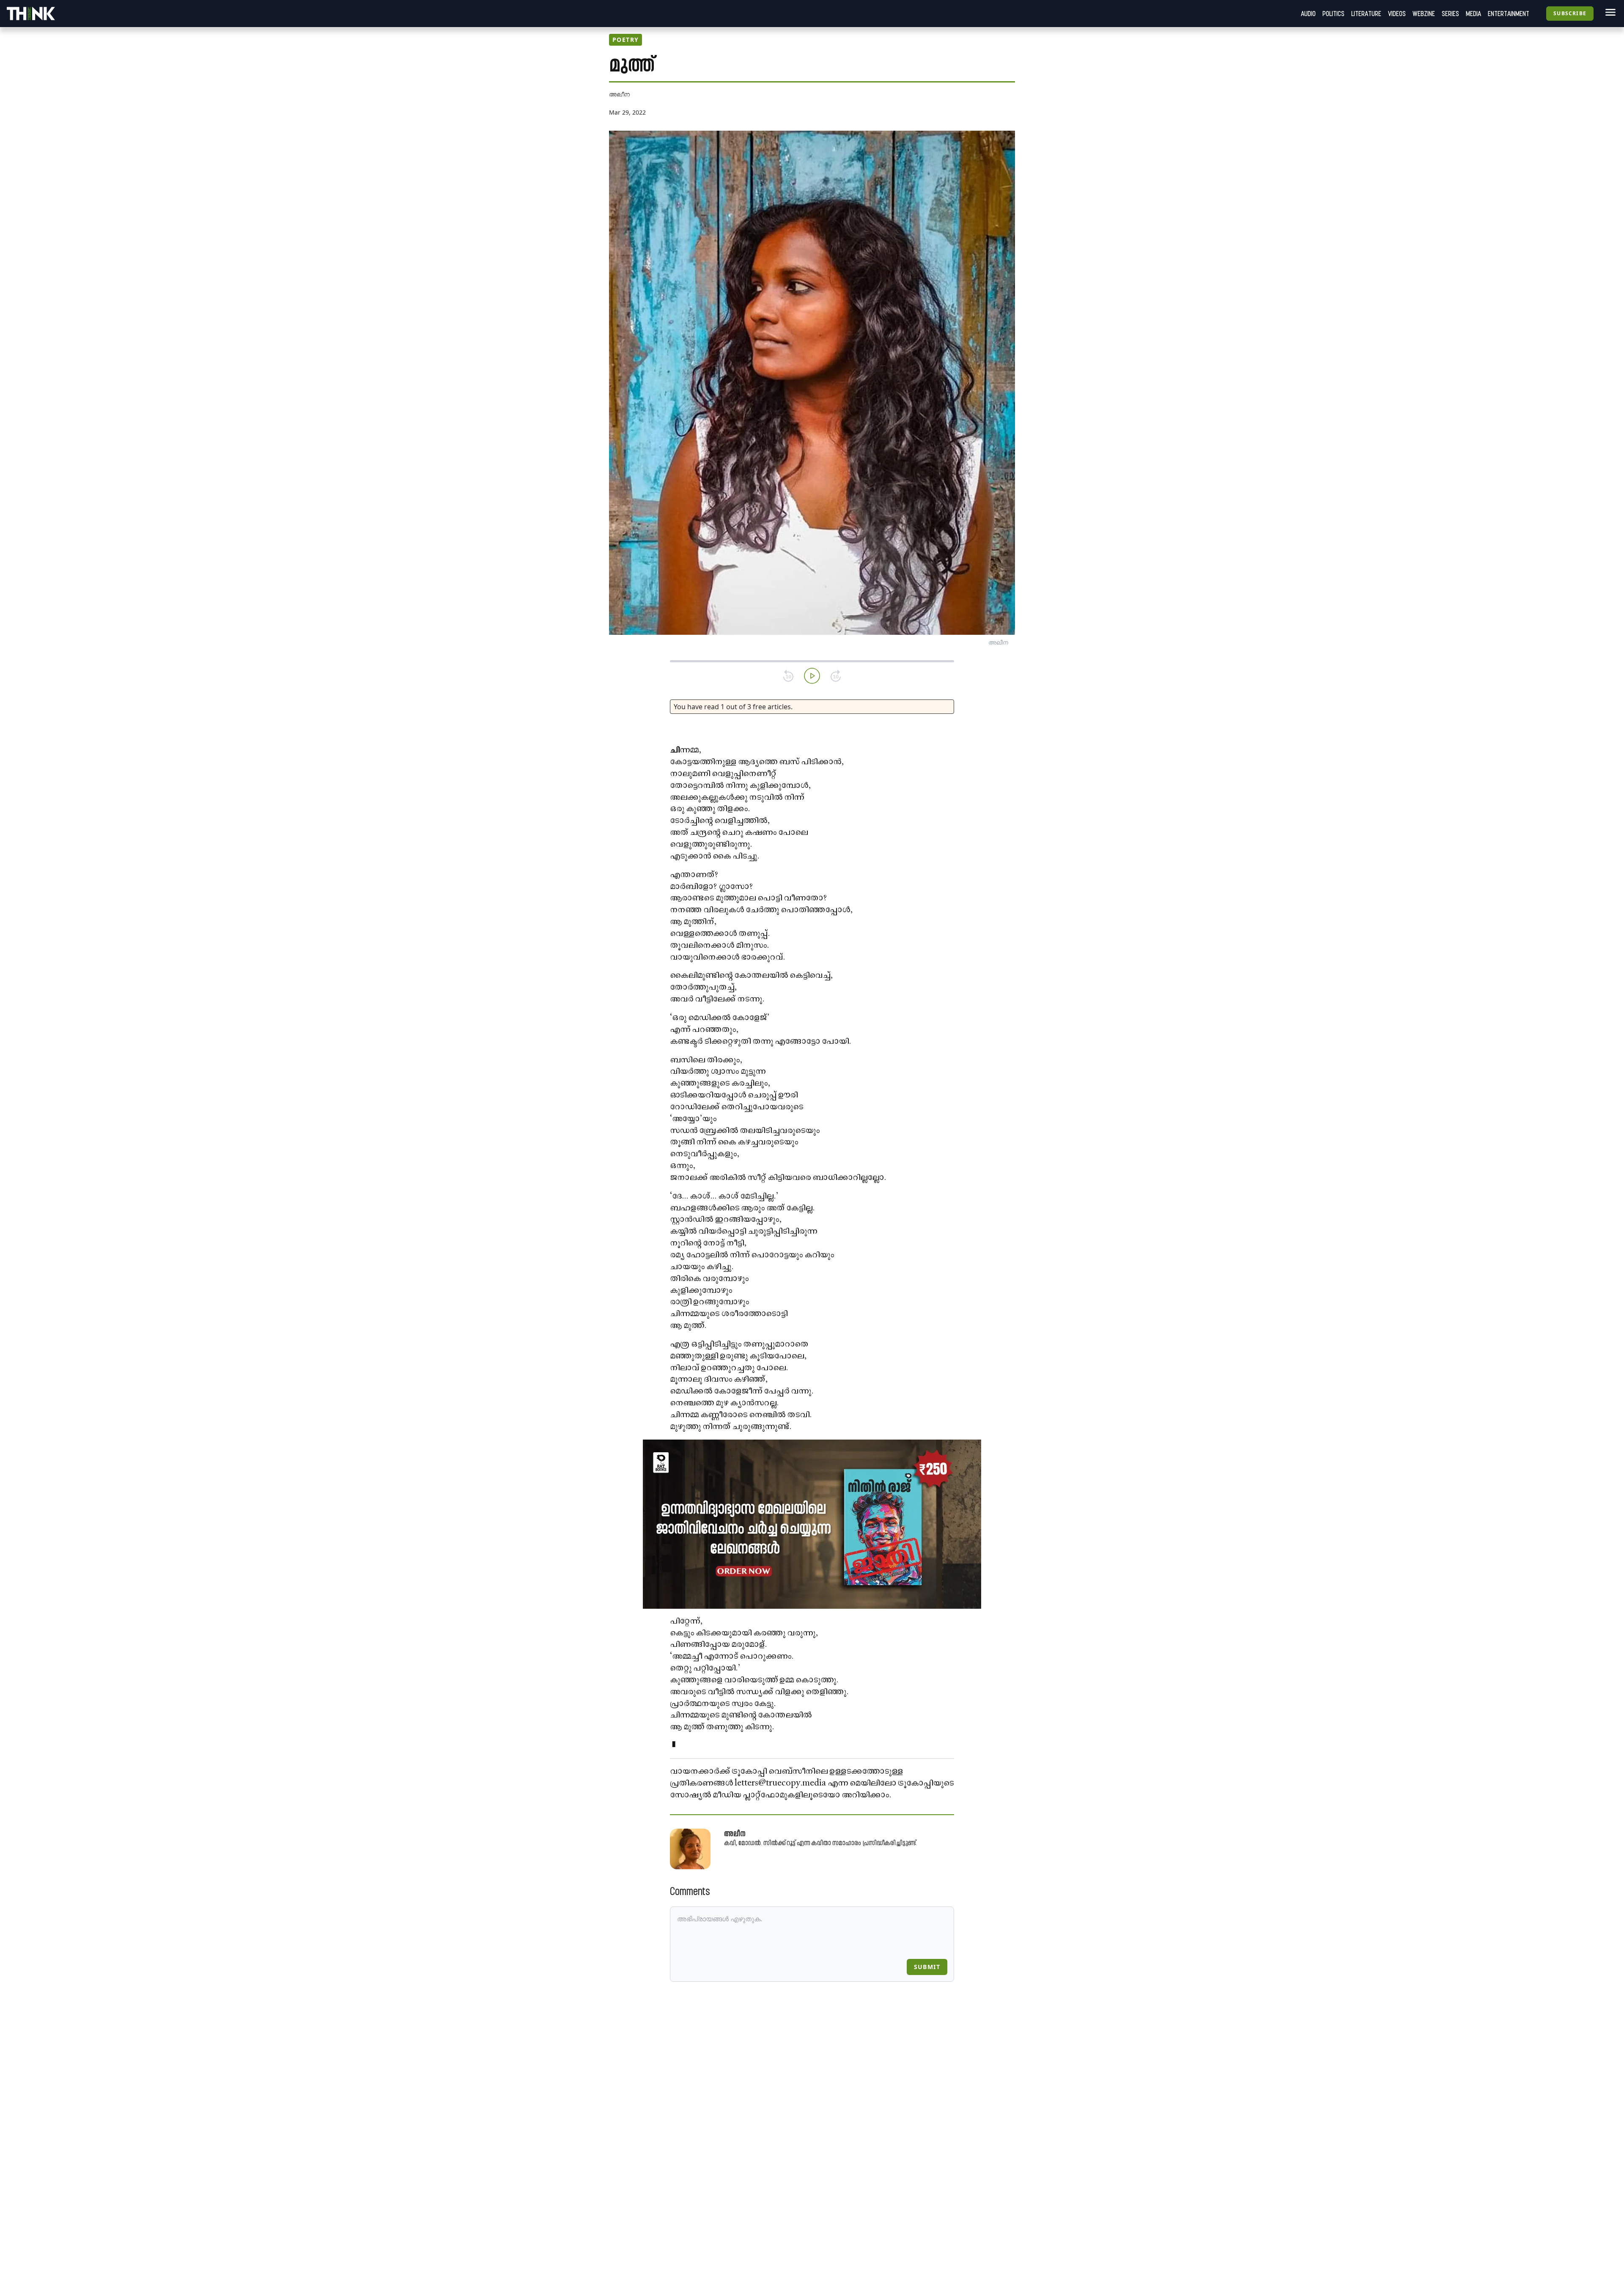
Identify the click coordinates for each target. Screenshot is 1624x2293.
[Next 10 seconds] (836, 676)
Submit (927, 1967)
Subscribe (1570, 13)
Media (1473, 14)
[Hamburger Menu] (1609, 12)
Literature (1366, 14)
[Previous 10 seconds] (788, 676)
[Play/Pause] (812, 676)
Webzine (1424, 14)
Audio (1308, 14)
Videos (1397, 14)
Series (1450, 14)
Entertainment (1509, 14)
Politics (1333, 14)
